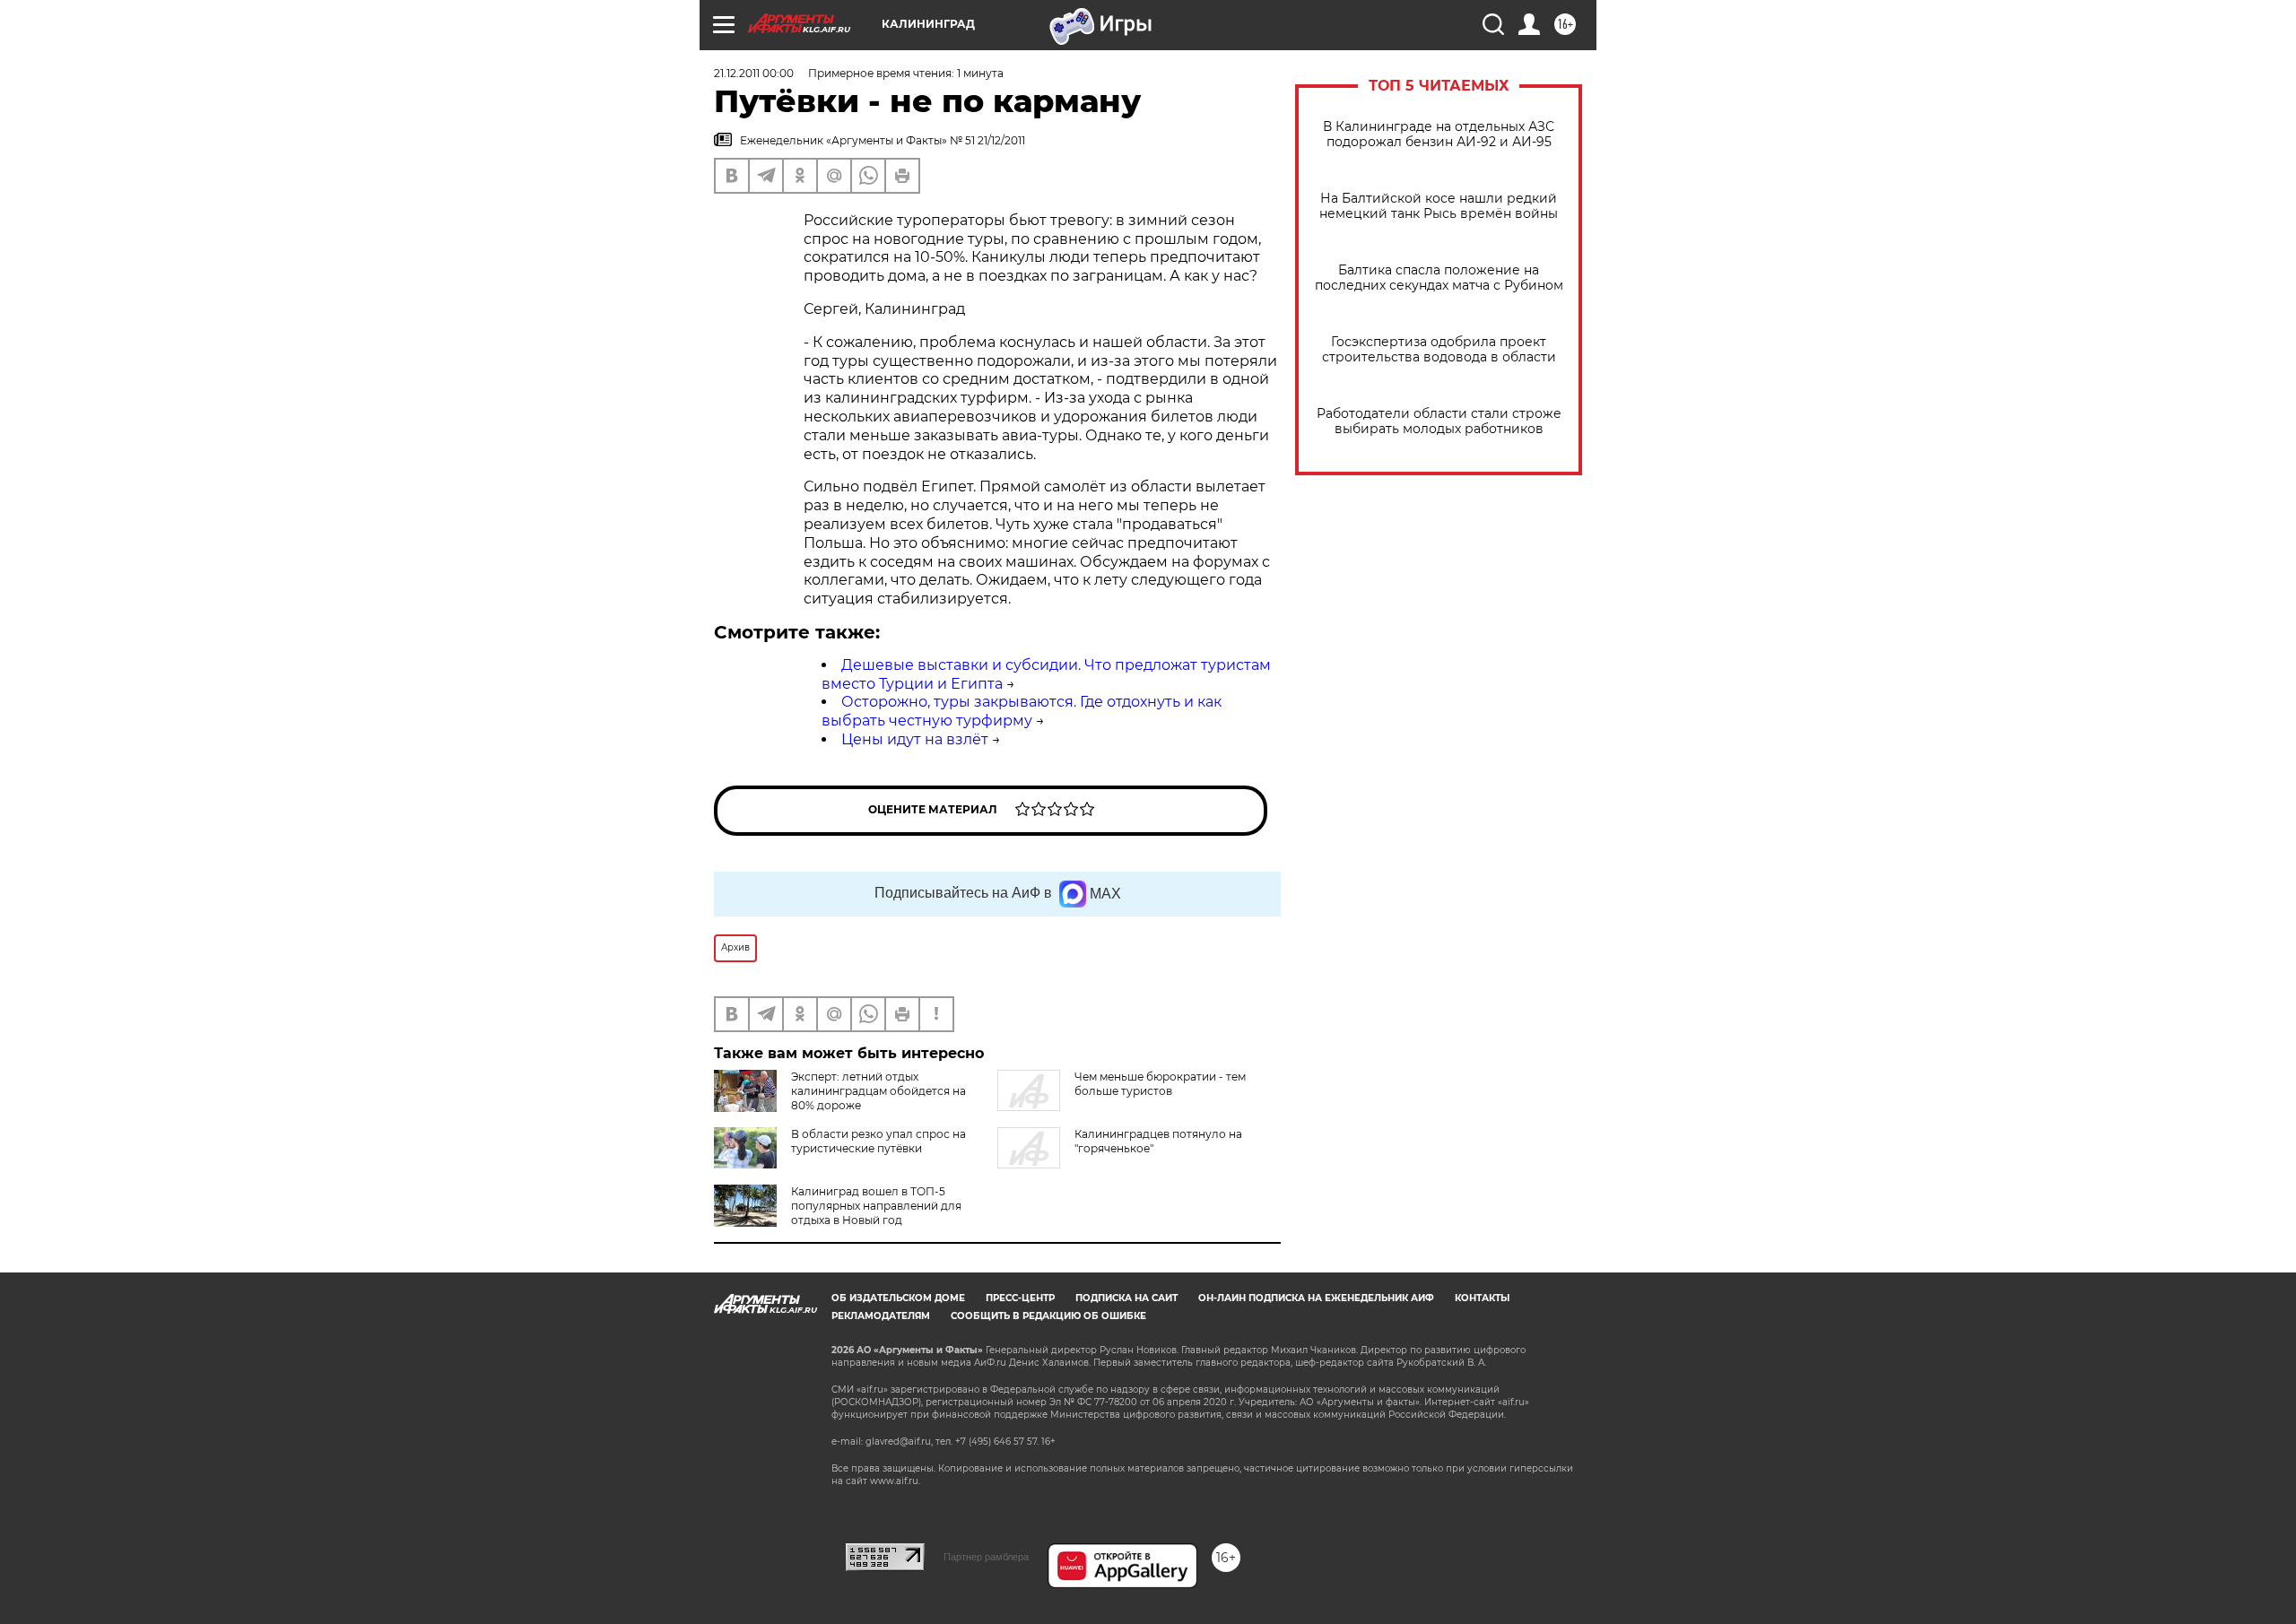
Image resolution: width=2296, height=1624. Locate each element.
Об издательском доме (898, 1298)
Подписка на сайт (1126, 1298)
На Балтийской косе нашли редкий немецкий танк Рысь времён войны (1439, 206)
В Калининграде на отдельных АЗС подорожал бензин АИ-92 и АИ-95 (1439, 135)
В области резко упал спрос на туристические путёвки (878, 1141)
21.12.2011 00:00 (754, 73)
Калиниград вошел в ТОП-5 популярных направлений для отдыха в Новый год (876, 1206)
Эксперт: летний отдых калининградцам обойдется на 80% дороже (878, 1091)
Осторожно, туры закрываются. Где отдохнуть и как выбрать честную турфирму (1022, 711)
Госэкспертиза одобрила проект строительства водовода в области (1439, 350)
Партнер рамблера (986, 1557)
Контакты (1482, 1298)
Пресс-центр (1020, 1298)
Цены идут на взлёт (915, 739)
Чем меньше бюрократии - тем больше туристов (1160, 1084)
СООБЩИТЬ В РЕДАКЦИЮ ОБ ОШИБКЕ (1048, 1316)
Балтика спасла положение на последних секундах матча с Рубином (1439, 278)
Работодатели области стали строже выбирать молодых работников (1439, 421)
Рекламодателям (881, 1316)
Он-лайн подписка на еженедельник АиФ (1316, 1298)
